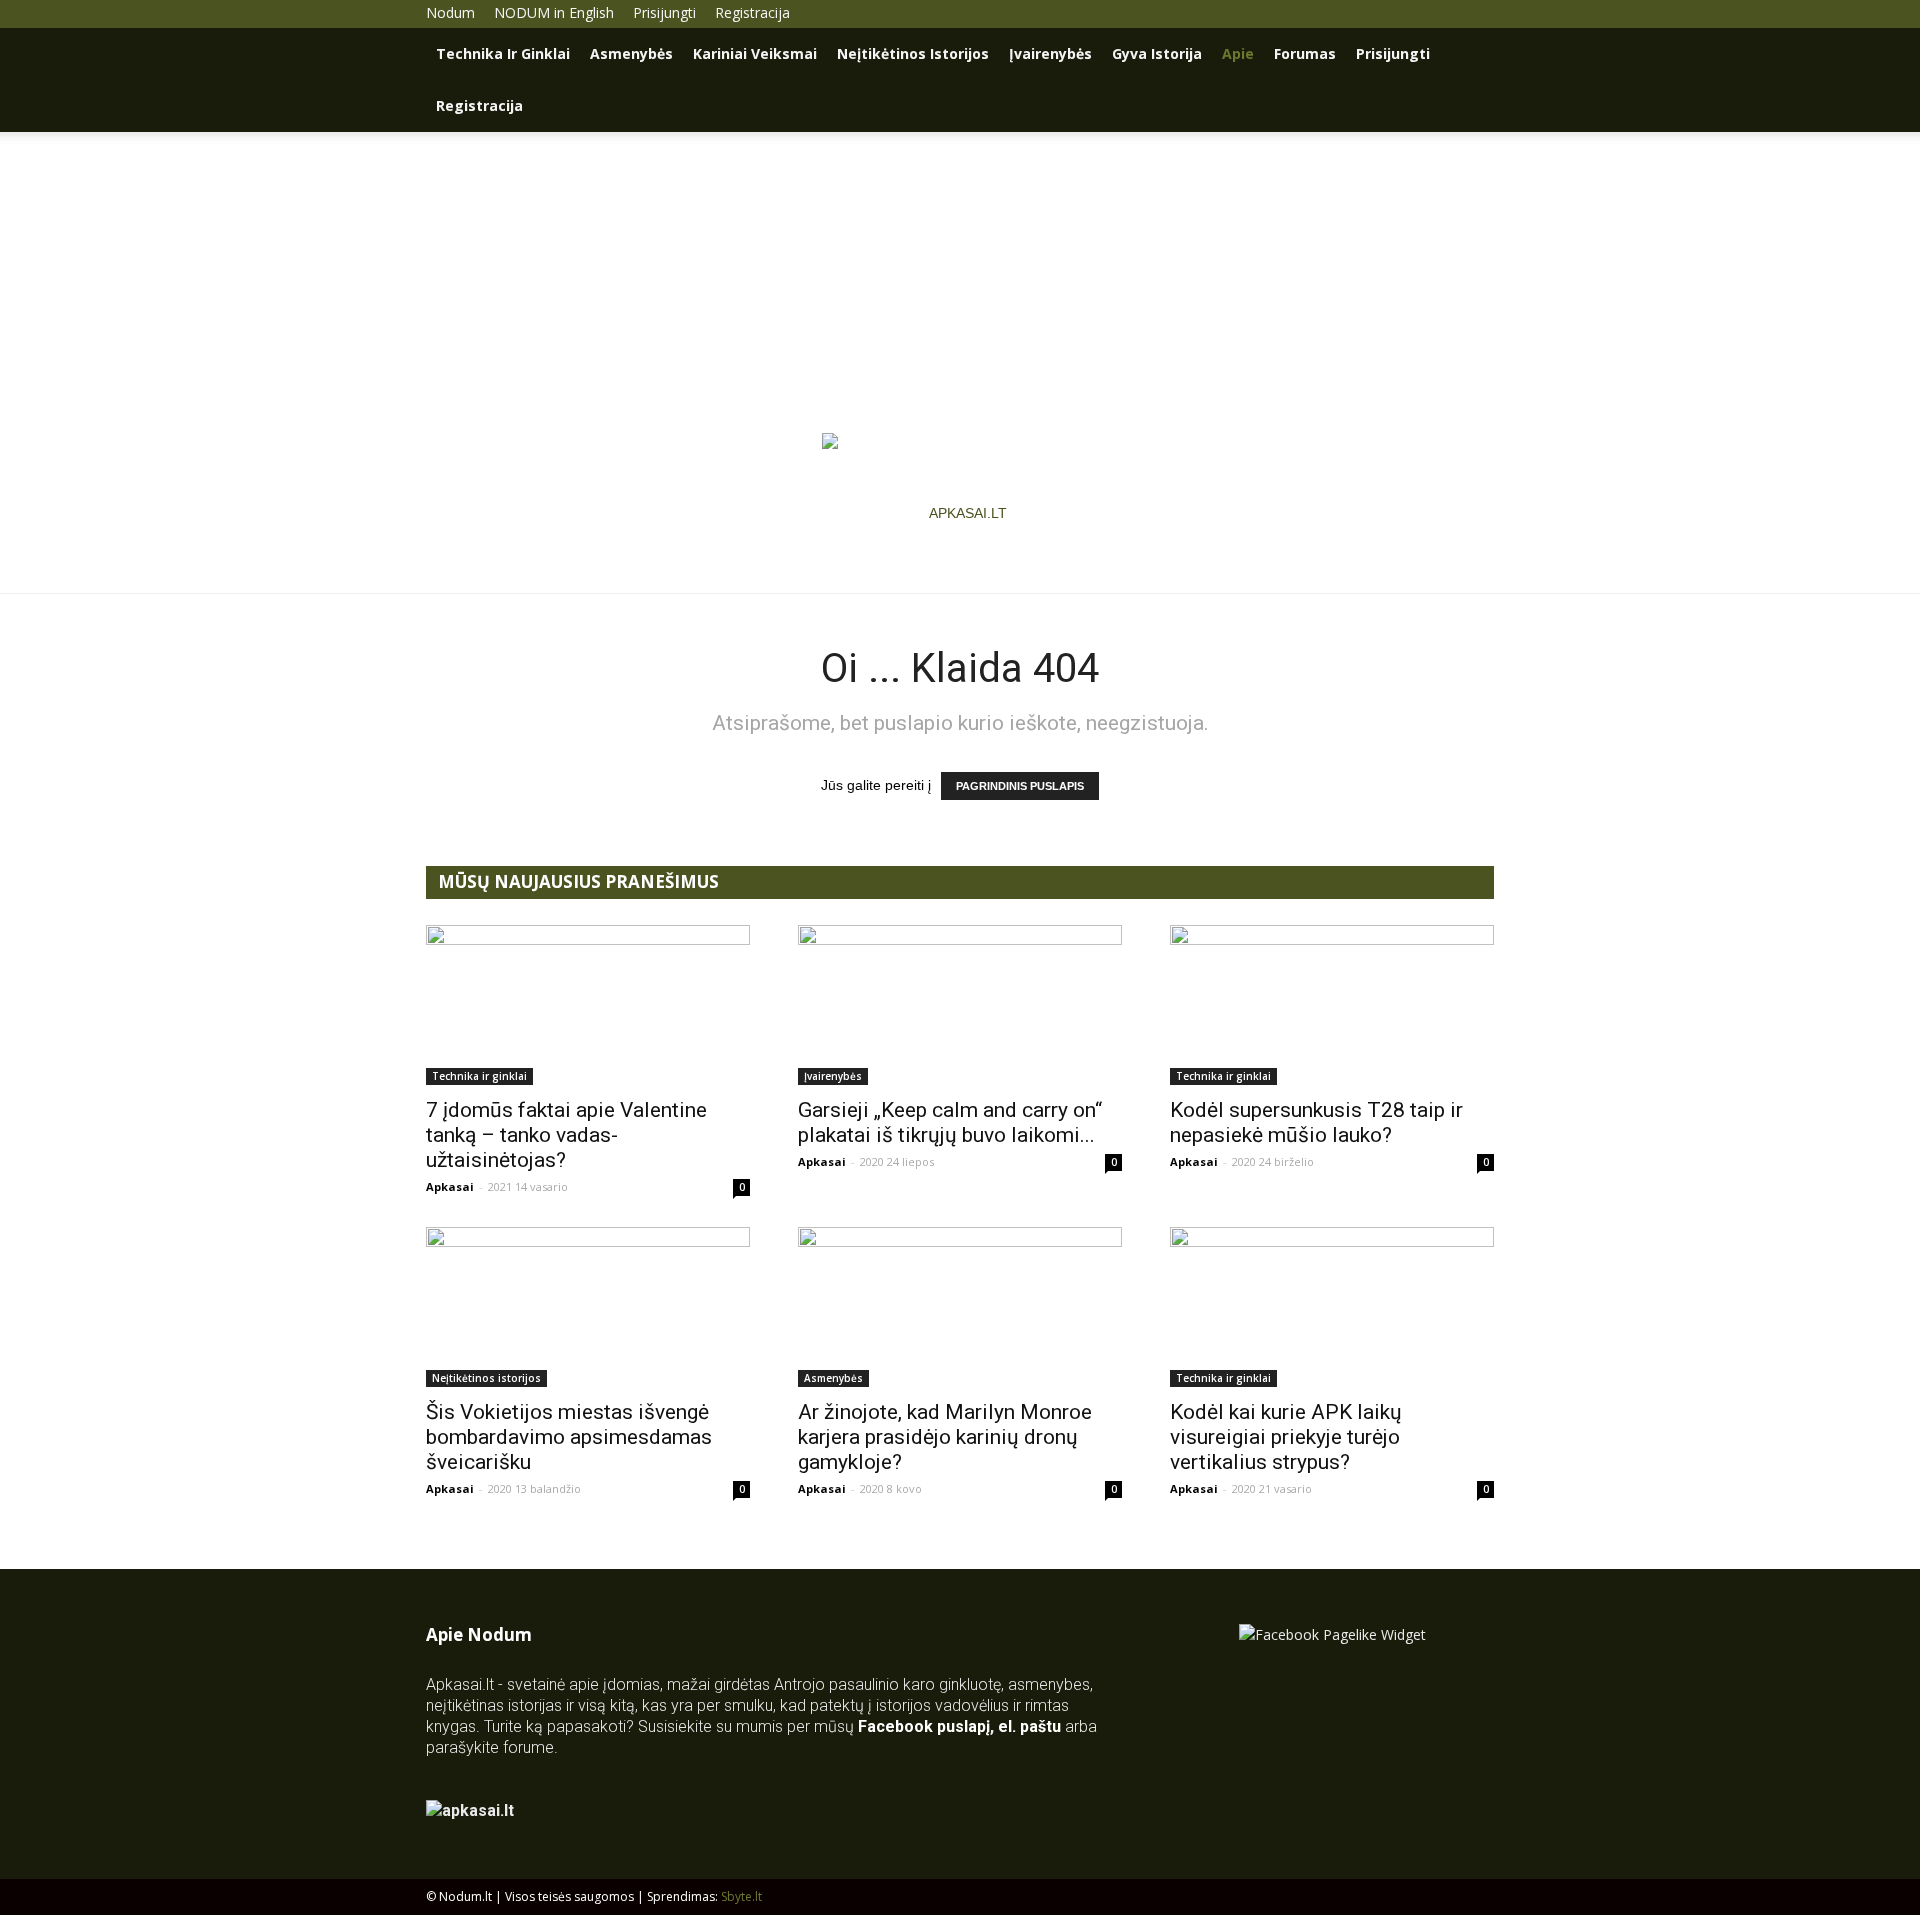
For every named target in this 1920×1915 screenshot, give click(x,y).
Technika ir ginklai (503, 53)
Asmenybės (631, 53)
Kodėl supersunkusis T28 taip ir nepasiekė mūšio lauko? (1316, 1122)
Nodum (450, 12)
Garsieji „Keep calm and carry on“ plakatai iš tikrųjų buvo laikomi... (950, 1122)
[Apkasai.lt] (960, 513)
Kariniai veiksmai (755, 53)
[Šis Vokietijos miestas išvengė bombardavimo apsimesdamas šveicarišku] (588, 1307)
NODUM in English (554, 12)
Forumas (1305, 53)
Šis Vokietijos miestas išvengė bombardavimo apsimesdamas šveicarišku (569, 1437)
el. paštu (1029, 1726)
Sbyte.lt (741, 1896)
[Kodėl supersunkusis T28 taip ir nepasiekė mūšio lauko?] (1332, 1005)
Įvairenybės (1050, 53)
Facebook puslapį (924, 1726)
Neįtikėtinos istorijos (913, 53)
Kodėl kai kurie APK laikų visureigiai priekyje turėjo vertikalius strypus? (1286, 1437)
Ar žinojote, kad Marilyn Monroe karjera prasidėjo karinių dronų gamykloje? (945, 1437)
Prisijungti (664, 12)
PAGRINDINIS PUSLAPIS (1020, 786)
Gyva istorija (1157, 53)
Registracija (752, 12)
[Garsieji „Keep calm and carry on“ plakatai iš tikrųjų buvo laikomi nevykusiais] (960, 1005)
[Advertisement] (960, 282)
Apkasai (450, 1186)
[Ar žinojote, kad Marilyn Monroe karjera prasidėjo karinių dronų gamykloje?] (960, 1307)
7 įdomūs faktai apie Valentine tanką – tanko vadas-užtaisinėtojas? (566, 1135)
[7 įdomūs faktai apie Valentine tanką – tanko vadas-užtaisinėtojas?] (588, 1005)
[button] (1470, 55)
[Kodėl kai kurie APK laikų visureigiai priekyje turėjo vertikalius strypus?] (1332, 1307)
